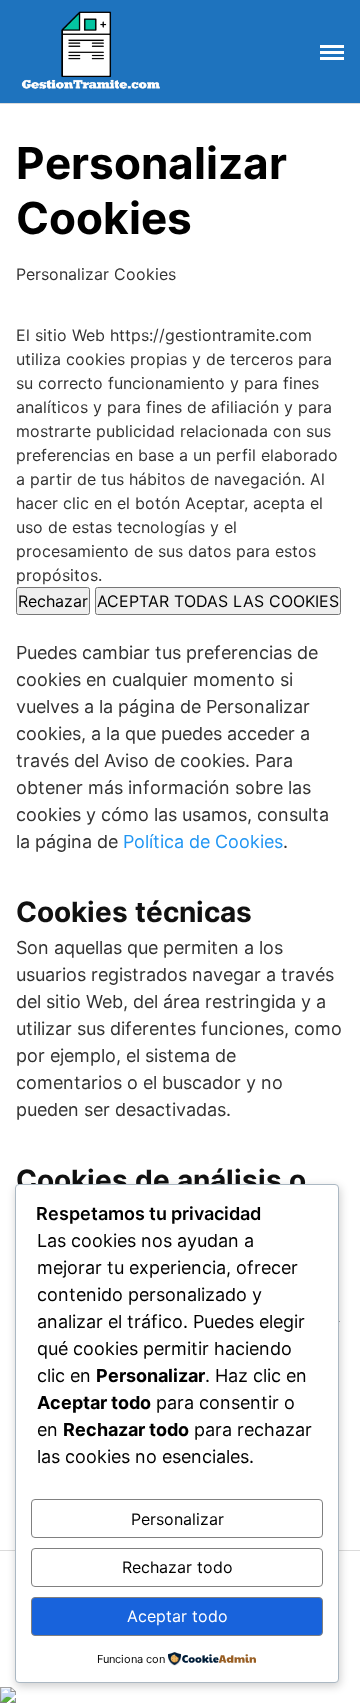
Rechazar (53, 601)
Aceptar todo (177, 1616)
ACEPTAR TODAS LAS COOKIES (218, 601)
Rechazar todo (177, 1567)
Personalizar (177, 1519)
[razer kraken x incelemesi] (180, 1695)
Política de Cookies (203, 841)
